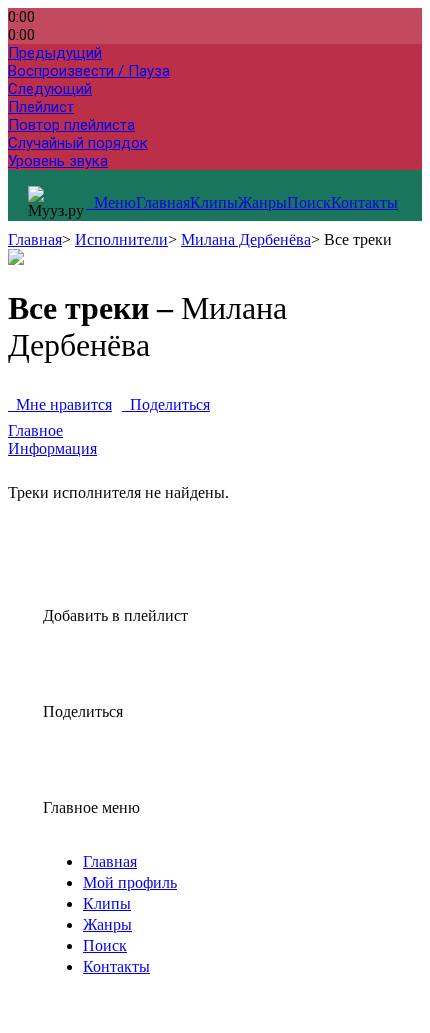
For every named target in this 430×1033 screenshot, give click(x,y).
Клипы (214, 202)
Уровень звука (58, 161)
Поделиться (166, 404)
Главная (163, 202)
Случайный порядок (78, 143)
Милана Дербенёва (246, 239)
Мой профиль (130, 882)
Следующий (50, 89)
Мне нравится (60, 404)
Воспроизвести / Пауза (89, 71)
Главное (35, 430)
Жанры (262, 202)
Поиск (309, 202)
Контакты (364, 202)
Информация (52, 448)
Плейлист (41, 107)
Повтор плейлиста (71, 125)
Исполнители (121, 239)
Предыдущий (55, 53)
